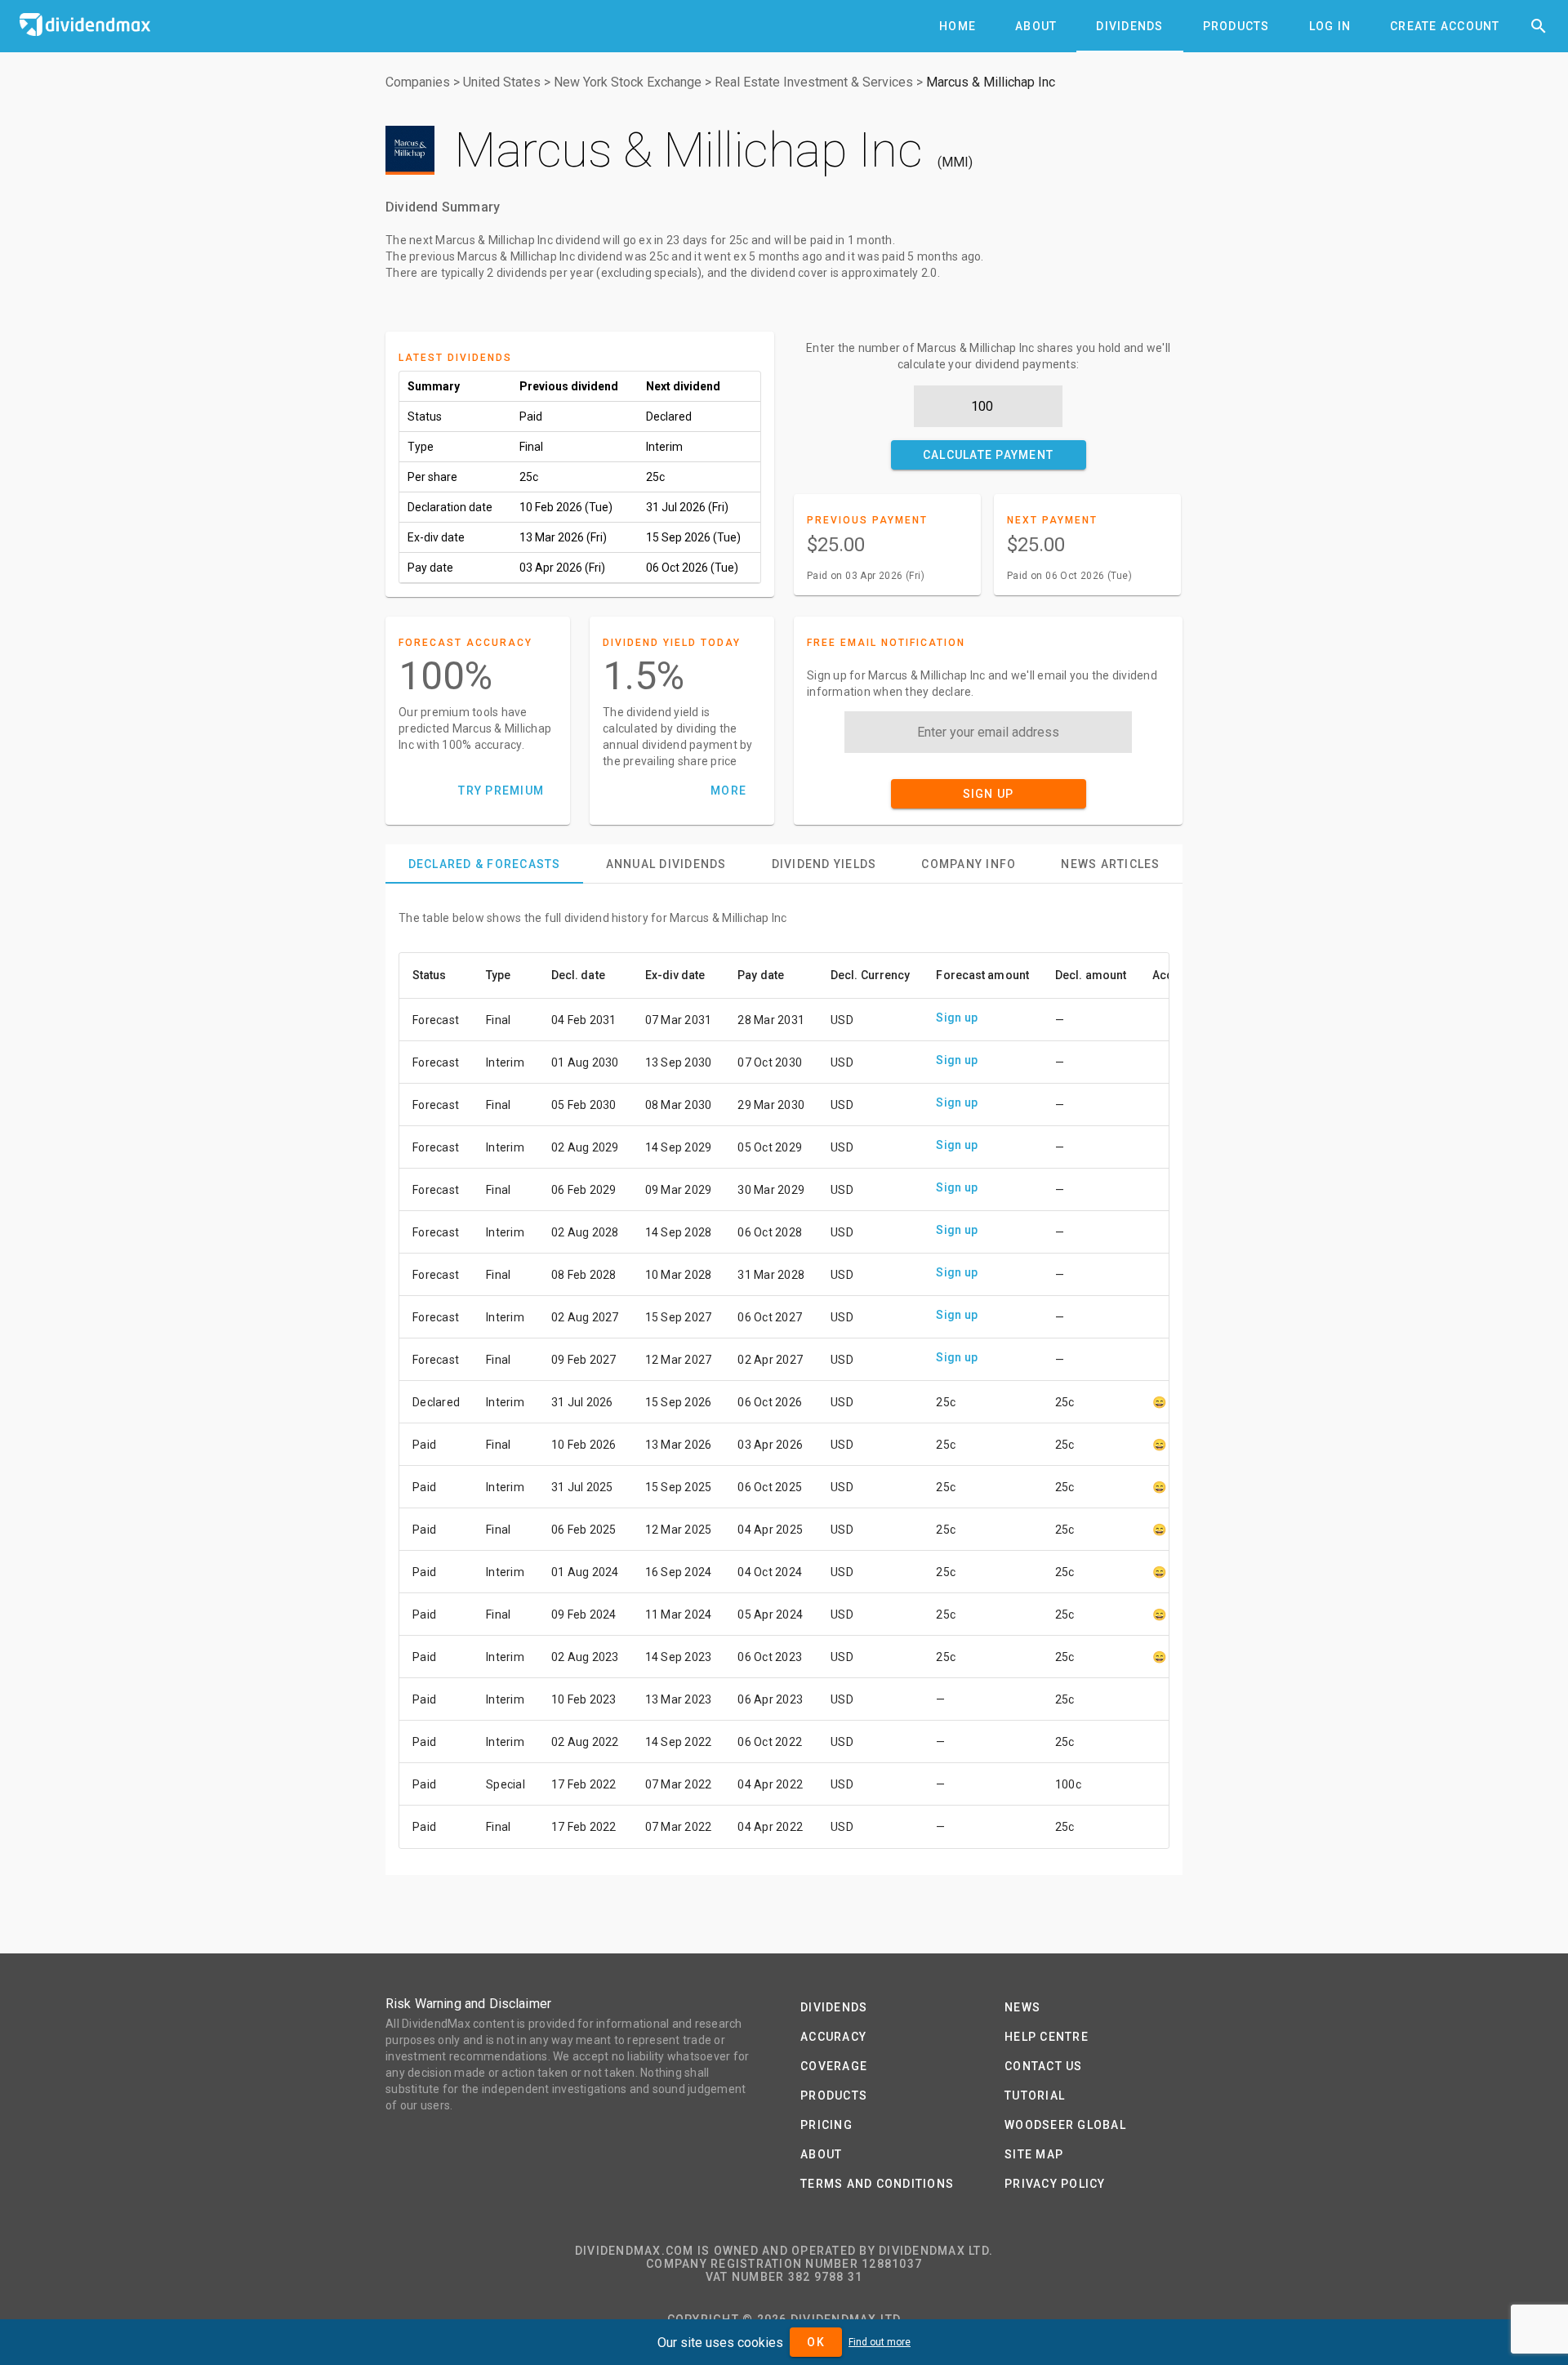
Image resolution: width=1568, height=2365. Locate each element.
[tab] (958, 26)
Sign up (957, 1018)
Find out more (880, 2342)
